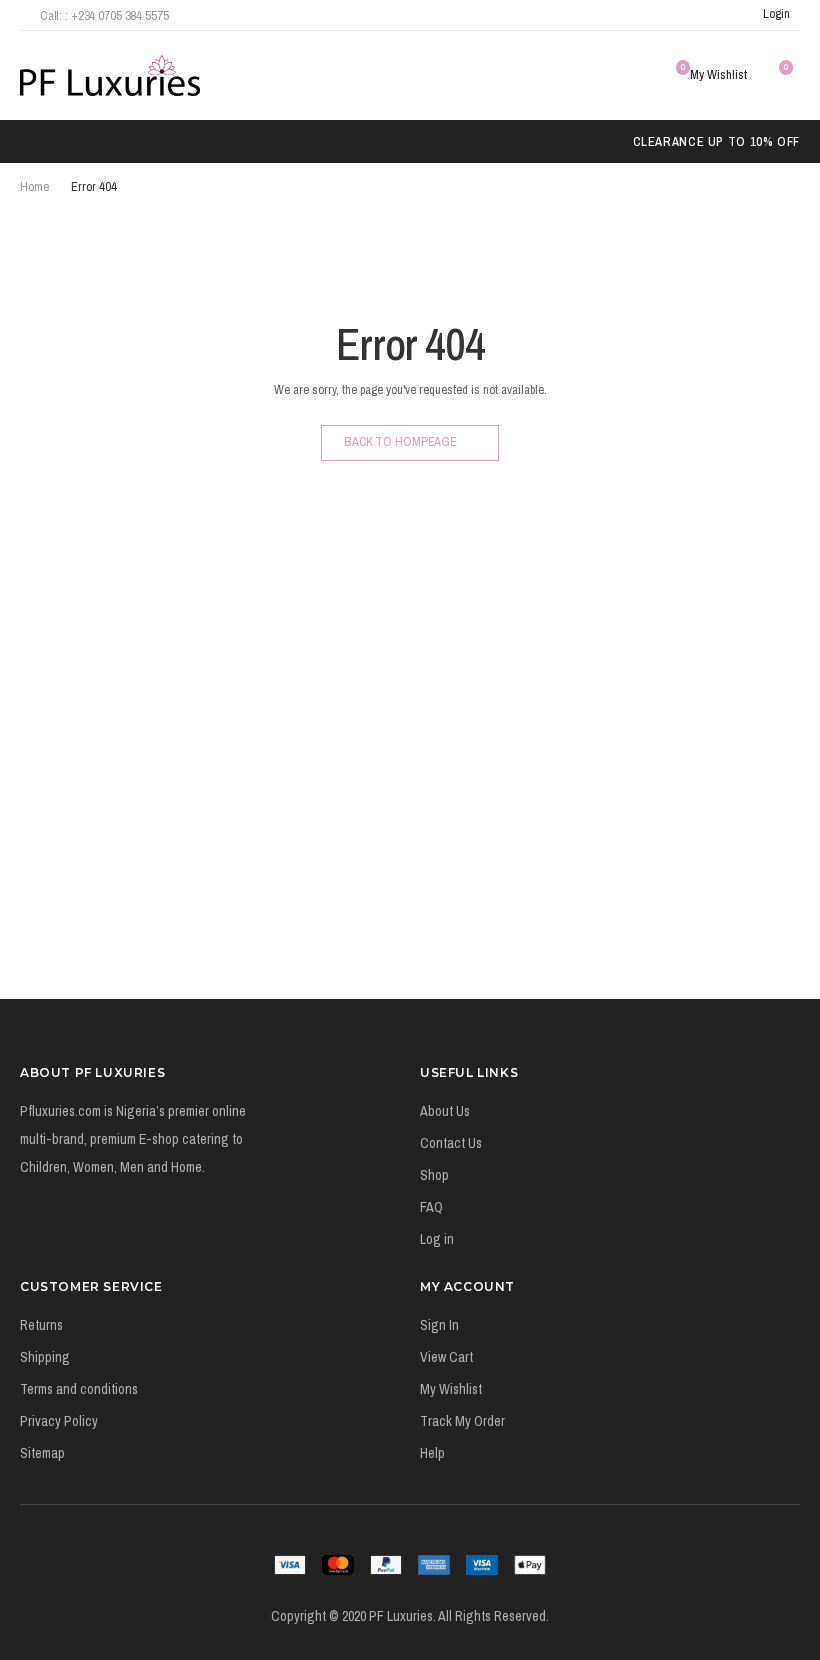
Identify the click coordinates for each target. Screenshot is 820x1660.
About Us (445, 1111)
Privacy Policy (59, 1421)
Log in (437, 1239)
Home (34, 186)
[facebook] (650, 15)
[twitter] (676, 15)
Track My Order (462, 1421)
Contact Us (451, 1143)
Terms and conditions (79, 1389)
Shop (434, 1175)
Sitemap (42, 1453)
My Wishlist (451, 1389)
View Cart (446, 1357)
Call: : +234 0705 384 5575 (104, 15)
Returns (41, 1325)
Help (432, 1453)
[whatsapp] (730, 15)
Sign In (439, 1325)
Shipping (45, 1357)
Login (776, 13)
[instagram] (703, 15)
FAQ (431, 1207)
